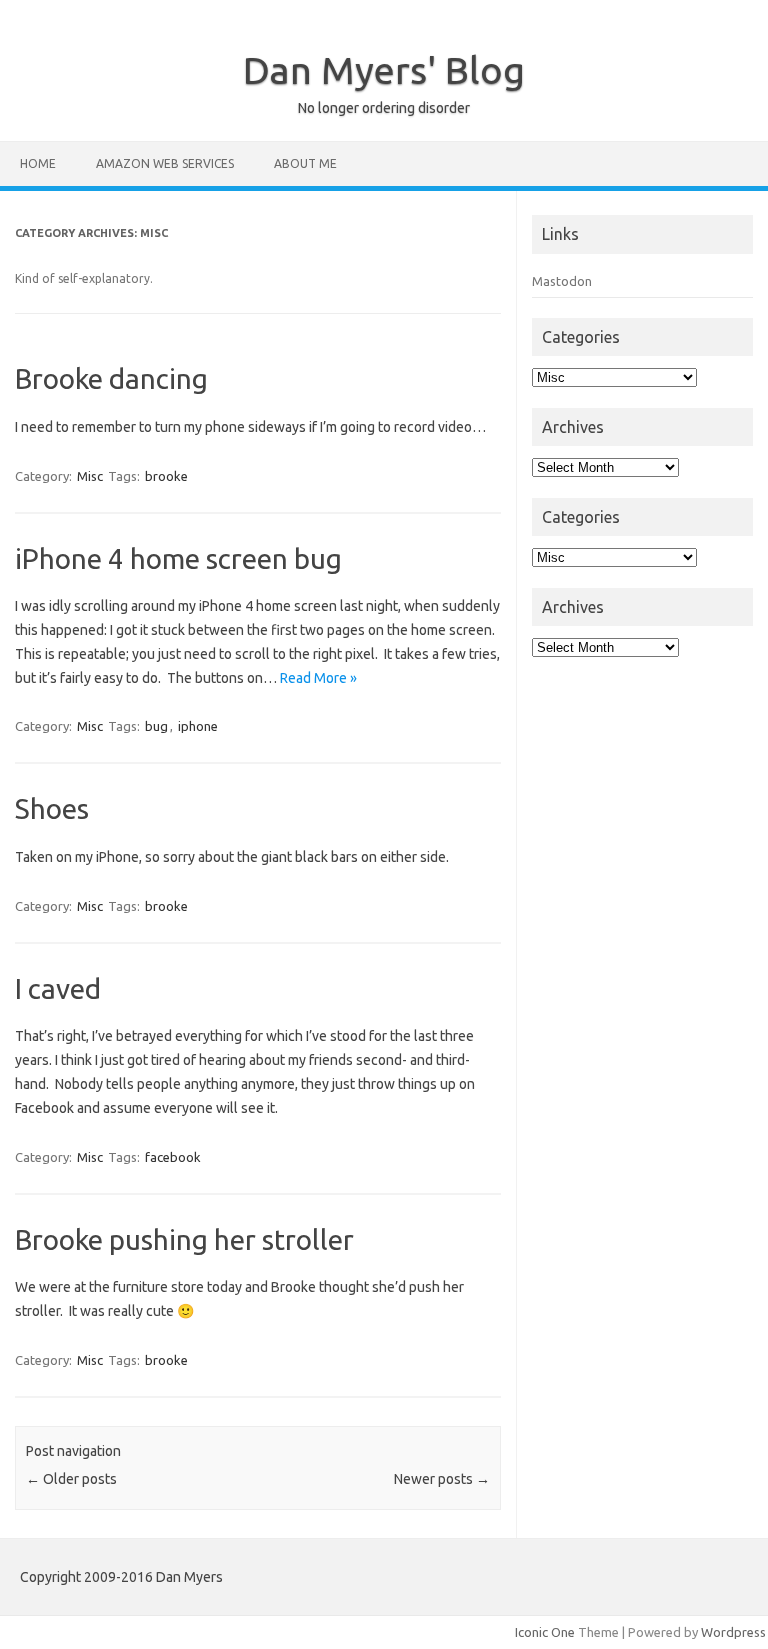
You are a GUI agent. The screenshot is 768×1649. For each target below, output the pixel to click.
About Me (305, 163)
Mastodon (562, 281)
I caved (58, 988)
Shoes (52, 808)
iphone (198, 726)
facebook (173, 1157)
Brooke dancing (111, 378)
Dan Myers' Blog (384, 70)
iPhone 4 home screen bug (178, 558)
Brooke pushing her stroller (184, 1239)
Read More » (318, 678)
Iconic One (545, 1632)
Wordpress (733, 1632)
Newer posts (442, 1479)
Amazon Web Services (165, 163)
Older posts (71, 1479)
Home (38, 163)
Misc (90, 476)
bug (156, 726)
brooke (166, 476)
